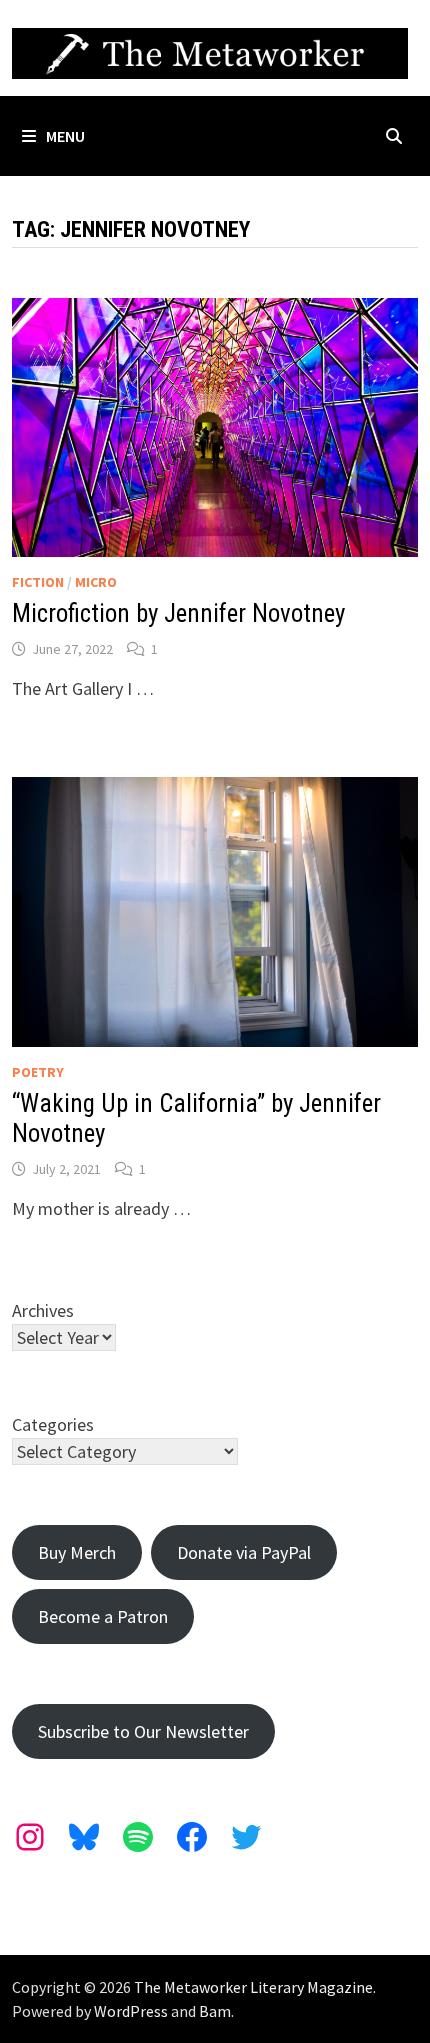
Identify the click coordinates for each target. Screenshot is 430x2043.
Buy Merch (77, 1552)
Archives (43, 1310)
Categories (53, 1424)
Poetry (38, 1072)
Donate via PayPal (244, 1552)
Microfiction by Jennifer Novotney (178, 613)
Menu (65, 136)
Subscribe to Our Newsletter (143, 1731)
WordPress (131, 2011)
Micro (96, 582)
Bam (215, 2011)
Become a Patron (103, 1616)
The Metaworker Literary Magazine (253, 1987)
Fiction (38, 582)
